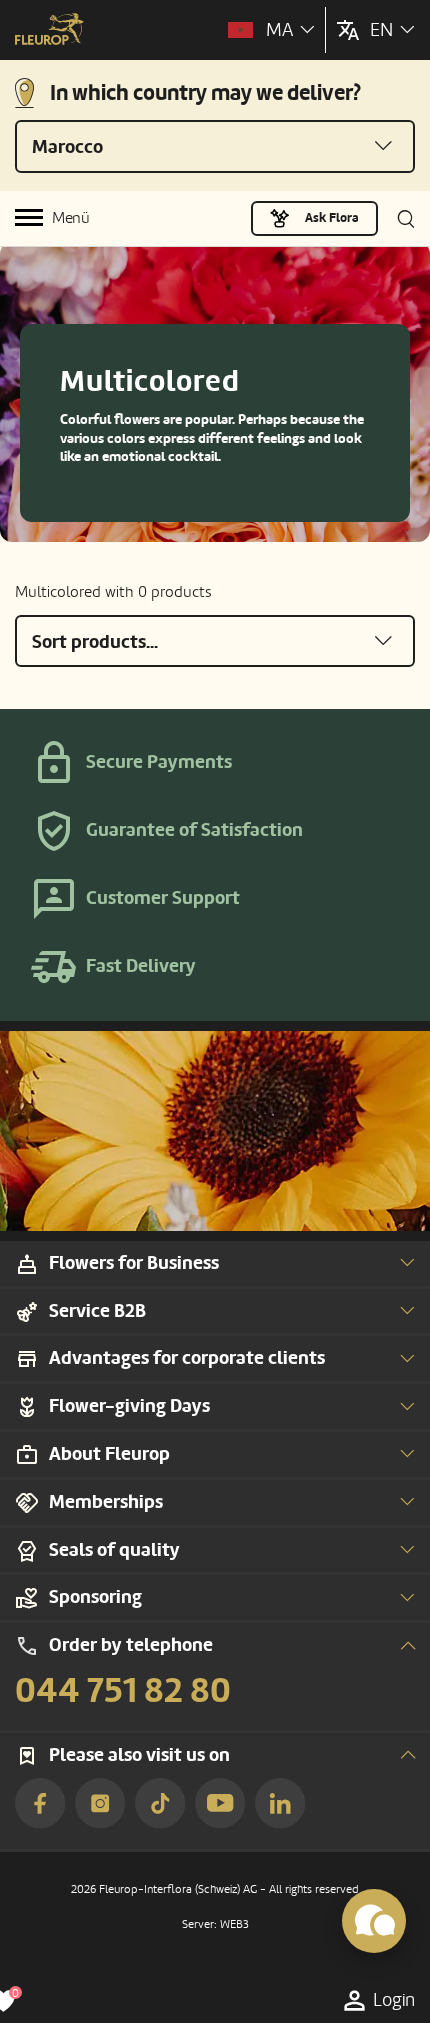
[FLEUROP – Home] (49, 31)
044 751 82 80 (123, 1691)
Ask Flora (332, 218)
